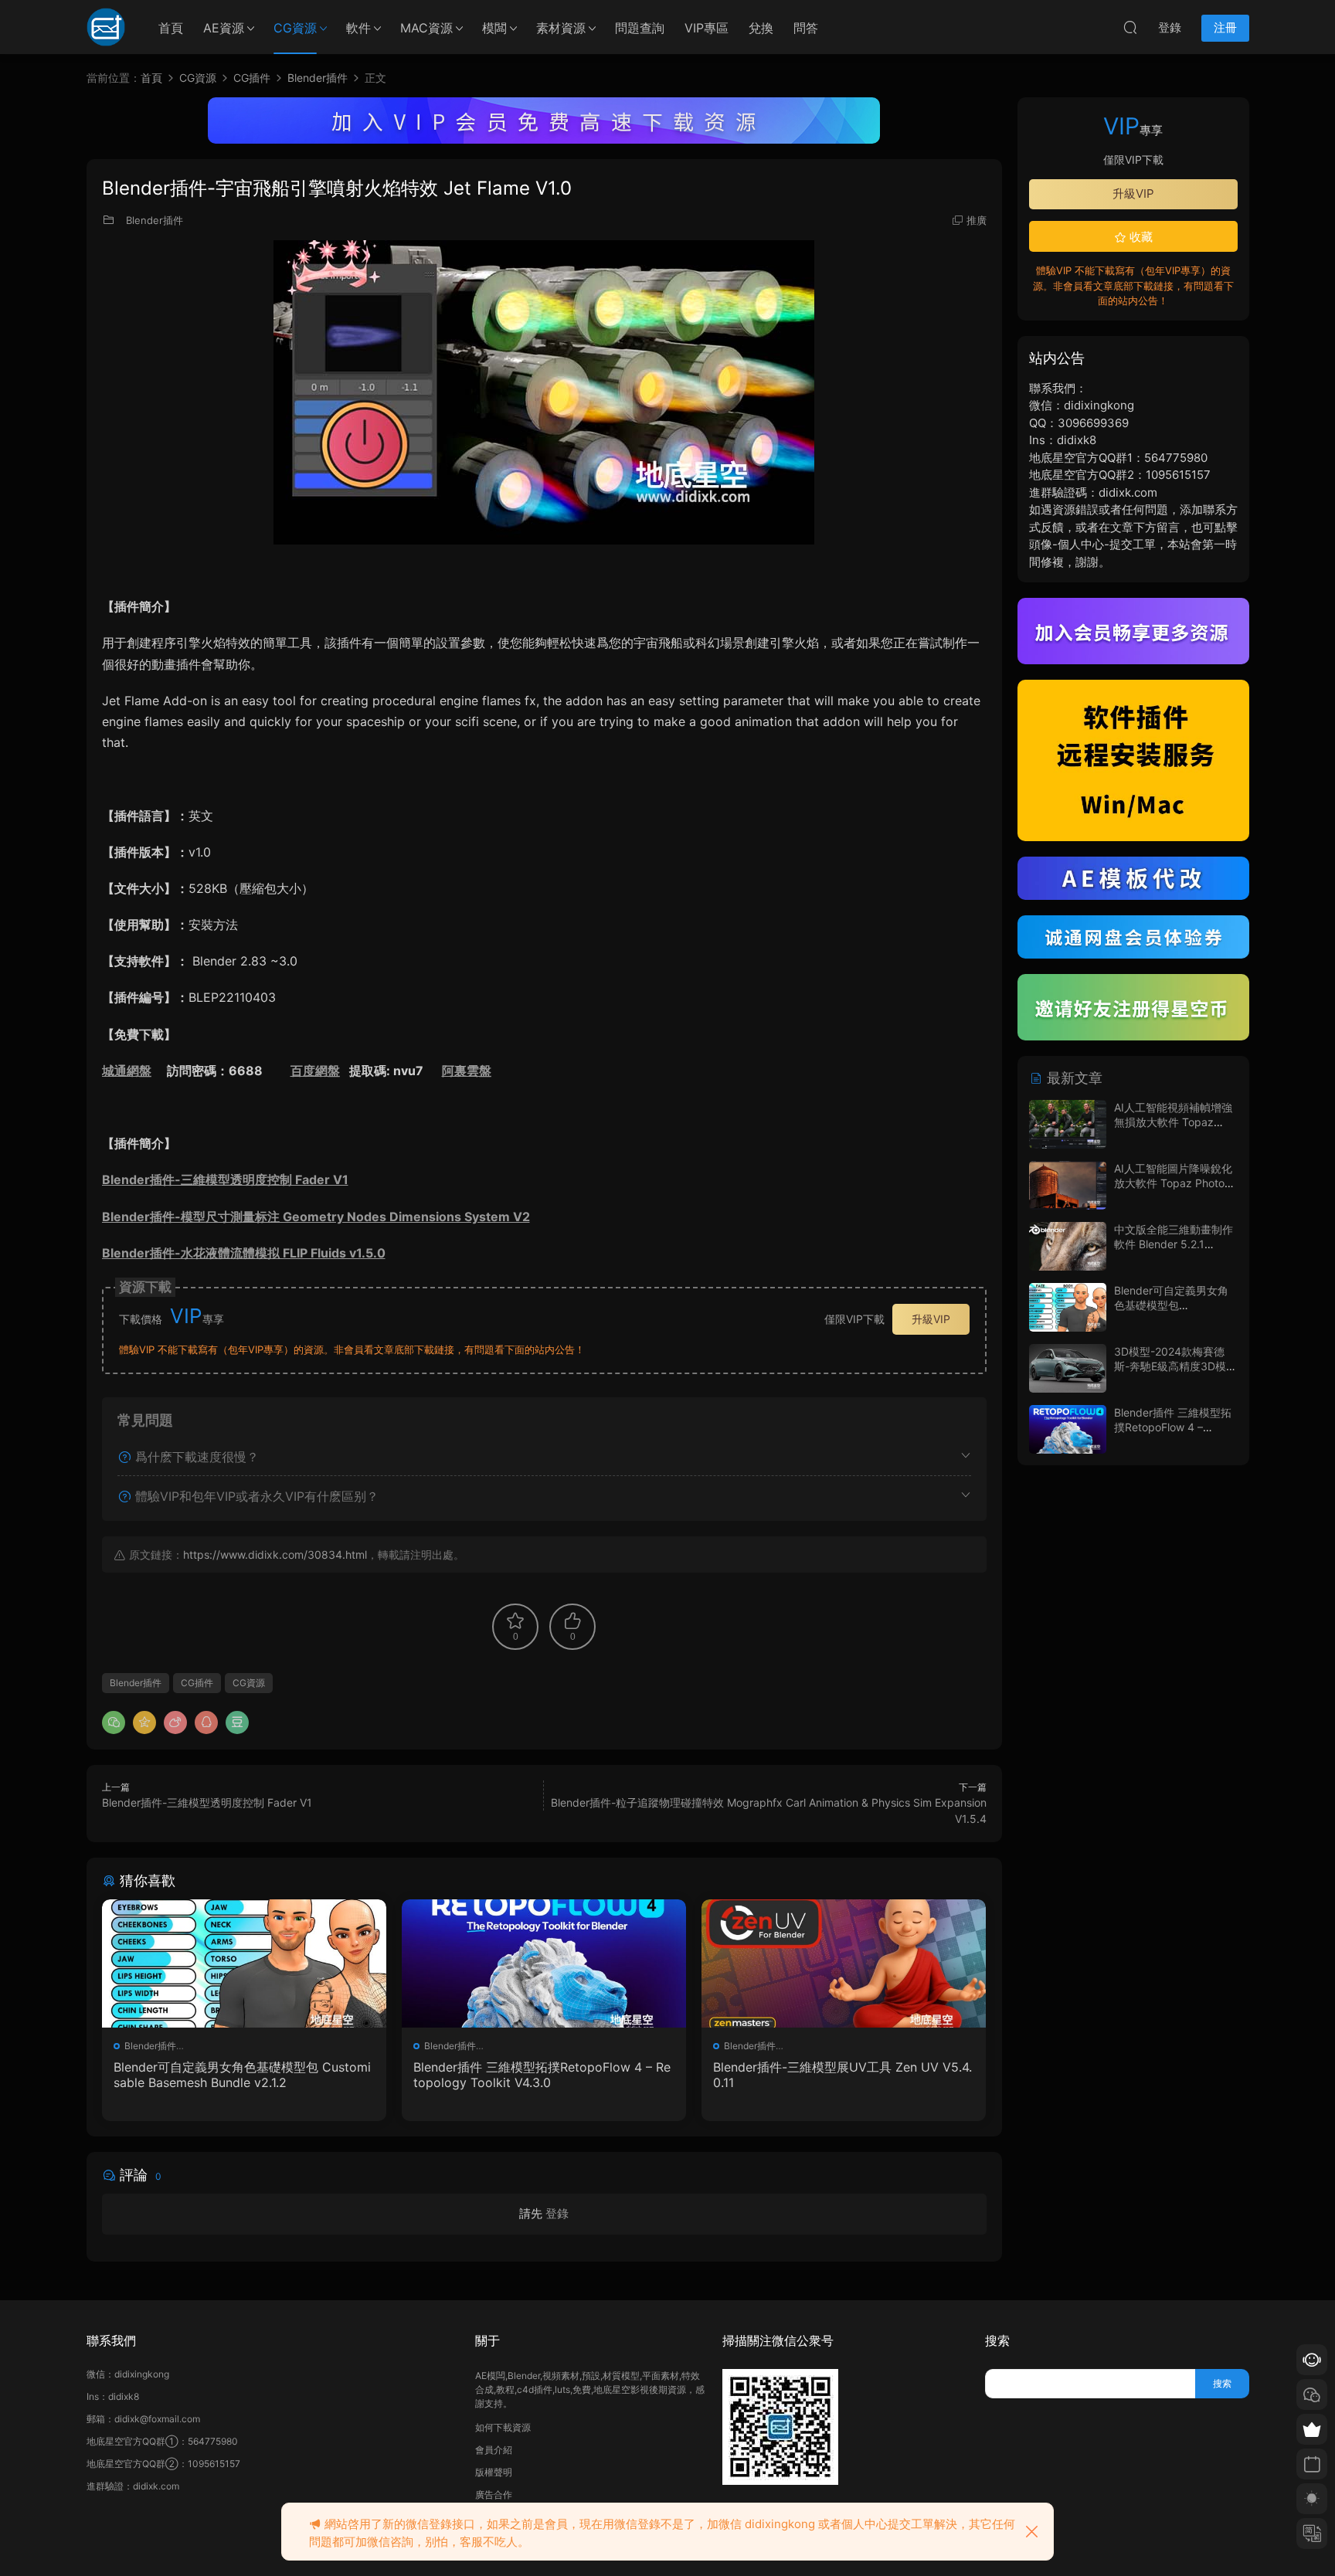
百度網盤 (315, 1071)
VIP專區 (707, 28)
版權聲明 (494, 2472)
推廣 (977, 220)
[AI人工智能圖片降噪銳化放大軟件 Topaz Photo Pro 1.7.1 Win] (1068, 1185)
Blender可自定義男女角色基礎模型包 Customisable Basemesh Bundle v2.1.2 (242, 2075)
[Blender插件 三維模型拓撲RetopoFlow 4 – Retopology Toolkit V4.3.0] (544, 1963)
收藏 (1140, 237)
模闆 (494, 28)
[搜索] (1130, 27)
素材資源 (561, 28)
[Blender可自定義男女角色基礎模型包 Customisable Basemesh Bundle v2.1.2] (244, 1963)
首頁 (171, 28)
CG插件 (197, 1683)
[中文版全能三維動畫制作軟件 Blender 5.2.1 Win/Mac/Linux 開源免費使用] (1068, 1246)
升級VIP (931, 1319)
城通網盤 (127, 1071)
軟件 (358, 28)
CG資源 (295, 28)
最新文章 (1073, 1078)
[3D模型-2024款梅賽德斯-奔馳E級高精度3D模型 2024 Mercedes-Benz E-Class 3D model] (1068, 1368)
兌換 (761, 28)
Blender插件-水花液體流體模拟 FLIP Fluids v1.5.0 (244, 1253)
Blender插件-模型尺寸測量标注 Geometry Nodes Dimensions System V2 (316, 1217)
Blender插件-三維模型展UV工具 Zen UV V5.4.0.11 (842, 2075)
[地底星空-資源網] (106, 27)
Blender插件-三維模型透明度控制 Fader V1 (225, 1179)
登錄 (557, 2213)
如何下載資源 (503, 2427)
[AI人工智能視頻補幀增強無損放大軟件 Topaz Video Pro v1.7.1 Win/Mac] (1068, 1124)
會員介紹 (494, 2450)
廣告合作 (494, 2495)
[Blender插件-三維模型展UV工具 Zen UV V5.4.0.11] (844, 1963)
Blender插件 (155, 220)
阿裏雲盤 (467, 1071)
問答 (806, 28)
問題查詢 (640, 28)
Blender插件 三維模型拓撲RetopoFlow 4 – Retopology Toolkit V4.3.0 (542, 2075)
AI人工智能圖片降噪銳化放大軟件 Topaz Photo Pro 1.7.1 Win (1173, 1183)
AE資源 (224, 28)
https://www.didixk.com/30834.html (275, 1554)
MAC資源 (426, 28)
